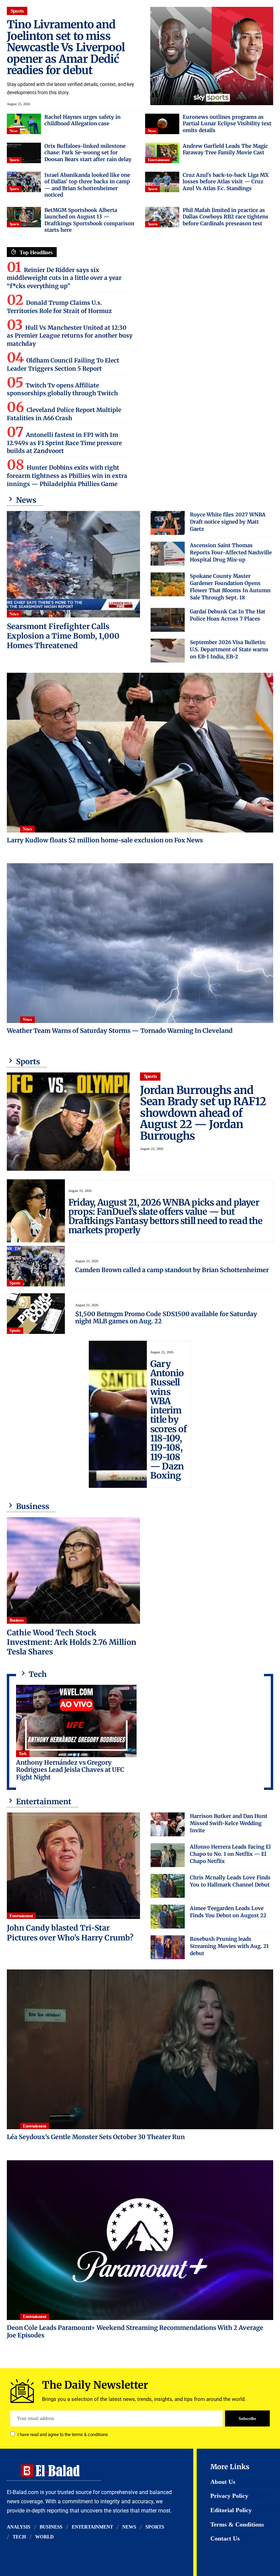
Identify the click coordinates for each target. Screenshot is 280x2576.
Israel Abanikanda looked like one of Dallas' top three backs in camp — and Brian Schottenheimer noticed (87, 185)
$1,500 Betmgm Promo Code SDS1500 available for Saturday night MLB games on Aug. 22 (166, 1318)
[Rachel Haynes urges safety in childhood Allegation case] (24, 124)
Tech (23, 1754)
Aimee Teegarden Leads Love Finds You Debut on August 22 (228, 1912)
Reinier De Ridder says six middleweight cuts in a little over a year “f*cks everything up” (64, 278)
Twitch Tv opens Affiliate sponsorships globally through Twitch (62, 389)
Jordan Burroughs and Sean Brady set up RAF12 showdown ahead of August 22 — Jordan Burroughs (203, 1113)
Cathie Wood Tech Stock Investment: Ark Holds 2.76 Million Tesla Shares (72, 1642)
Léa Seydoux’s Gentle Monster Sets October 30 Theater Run (96, 2137)
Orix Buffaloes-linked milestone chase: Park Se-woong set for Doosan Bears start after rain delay (88, 153)
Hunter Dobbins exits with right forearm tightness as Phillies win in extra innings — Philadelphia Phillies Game (67, 476)
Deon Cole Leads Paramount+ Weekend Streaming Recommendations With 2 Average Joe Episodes (135, 2332)
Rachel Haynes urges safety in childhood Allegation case (82, 120)
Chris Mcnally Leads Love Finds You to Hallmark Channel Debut (230, 1881)
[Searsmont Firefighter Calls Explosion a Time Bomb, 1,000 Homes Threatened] (73, 564)
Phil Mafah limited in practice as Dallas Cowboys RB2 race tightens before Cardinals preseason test (226, 217)
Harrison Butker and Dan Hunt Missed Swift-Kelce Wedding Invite (229, 1823)
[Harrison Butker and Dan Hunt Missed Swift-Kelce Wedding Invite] (168, 1824)
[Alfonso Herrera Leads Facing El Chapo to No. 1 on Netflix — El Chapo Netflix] (168, 1855)
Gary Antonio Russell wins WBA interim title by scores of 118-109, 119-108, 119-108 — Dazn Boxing (168, 1420)
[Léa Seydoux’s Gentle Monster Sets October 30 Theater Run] (140, 2049)
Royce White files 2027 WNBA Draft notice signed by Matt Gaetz (228, 522)
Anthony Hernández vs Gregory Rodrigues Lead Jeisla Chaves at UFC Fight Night (70, 1770)
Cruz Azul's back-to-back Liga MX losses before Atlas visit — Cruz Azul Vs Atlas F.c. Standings (226, 182)
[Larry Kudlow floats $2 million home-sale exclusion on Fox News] (140, 753)
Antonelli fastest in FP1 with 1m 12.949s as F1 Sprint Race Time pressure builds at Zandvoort (64, 443)
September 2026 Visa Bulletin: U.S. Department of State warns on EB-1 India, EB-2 (229, 649)
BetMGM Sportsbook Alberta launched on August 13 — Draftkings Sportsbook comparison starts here (89, 220)
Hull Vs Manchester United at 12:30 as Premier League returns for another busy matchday (70, 336)
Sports (17, 11)
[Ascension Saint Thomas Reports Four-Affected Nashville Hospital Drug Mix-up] (168, 554)
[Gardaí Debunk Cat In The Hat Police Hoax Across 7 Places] (168, 620)
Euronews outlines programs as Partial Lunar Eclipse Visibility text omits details (227, 124)
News (13, 131)
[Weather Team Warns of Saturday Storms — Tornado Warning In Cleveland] (140, 943)
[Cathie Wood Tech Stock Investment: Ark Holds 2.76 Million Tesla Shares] (73, 1570)
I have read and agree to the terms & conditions (63, 2435)
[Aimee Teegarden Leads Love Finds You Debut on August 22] (168, 1917)
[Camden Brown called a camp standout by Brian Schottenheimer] (36, 1266)
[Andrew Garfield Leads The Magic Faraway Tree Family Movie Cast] (162, 153)
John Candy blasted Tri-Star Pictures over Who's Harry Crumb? (70, 1933)
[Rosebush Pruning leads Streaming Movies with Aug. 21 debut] (168, 1947)
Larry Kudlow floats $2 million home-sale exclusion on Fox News (105, 840)
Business (17, 1620)
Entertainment (159, 160)
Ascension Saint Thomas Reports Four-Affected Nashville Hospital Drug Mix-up (231, 552)
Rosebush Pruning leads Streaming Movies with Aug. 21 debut (229, 1946)
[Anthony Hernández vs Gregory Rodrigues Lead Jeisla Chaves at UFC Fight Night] (76, 1721)
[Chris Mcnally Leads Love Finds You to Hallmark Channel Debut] (168, 1886)
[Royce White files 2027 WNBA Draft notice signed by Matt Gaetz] (168, 523)
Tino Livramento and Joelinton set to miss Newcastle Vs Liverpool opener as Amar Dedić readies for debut (66, 47)
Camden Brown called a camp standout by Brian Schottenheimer (172, 1270)
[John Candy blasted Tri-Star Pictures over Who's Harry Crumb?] (73, 1866)
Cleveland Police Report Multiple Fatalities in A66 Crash (64, 414)
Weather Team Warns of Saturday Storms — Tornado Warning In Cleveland (120, 1031)
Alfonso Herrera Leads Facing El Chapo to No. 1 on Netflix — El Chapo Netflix (230, 1854)
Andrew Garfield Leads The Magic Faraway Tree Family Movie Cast (225, 149)
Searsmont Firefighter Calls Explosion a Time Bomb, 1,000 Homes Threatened (63, 636)
